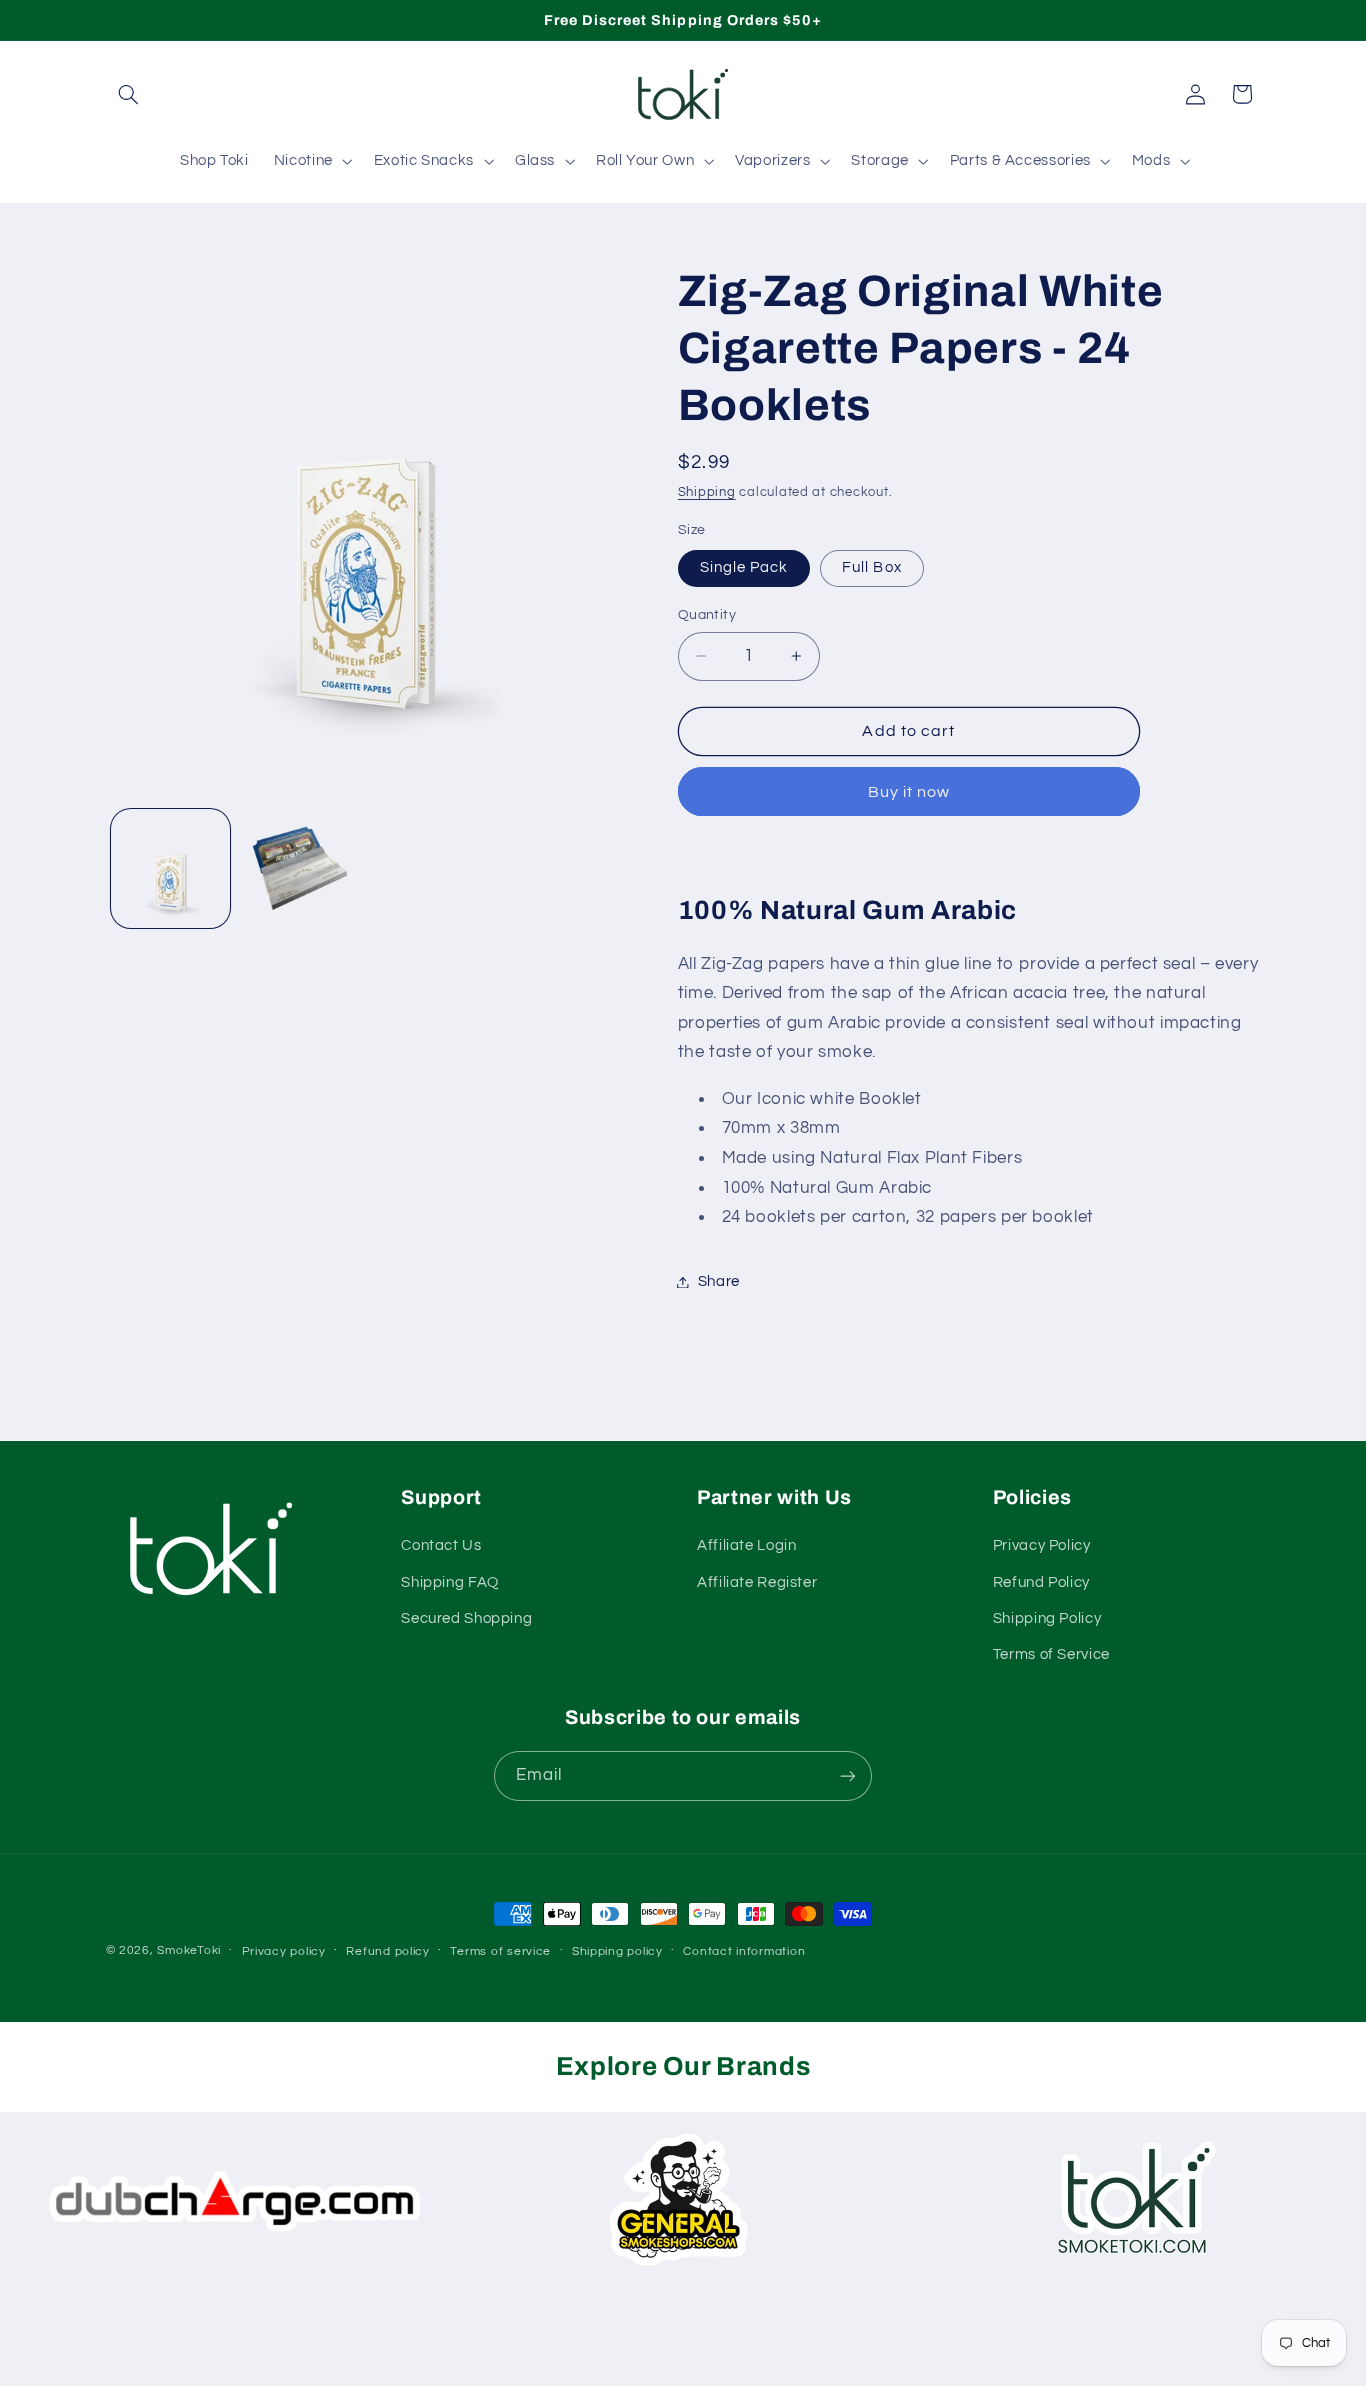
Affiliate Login (746, 1545)
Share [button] (719, 1281)
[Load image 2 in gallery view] (299, 868)
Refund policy (388, 1951)
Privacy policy (284, 1951)
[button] (129, 94)
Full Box (871, 567)
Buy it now (909, 792)
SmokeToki (189, 1950)
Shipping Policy (1047, 1618)
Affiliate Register (757, 1582)
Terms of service (500, 1951)
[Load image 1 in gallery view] (170, 868)
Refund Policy (1041, 1582)
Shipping (707, 492)
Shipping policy (617, 1951)
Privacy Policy (1042, 1545)
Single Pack (744, 567)
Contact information (744, 1951)
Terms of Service (1051, 1655)
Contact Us (441, 1545)
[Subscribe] (848, 1776)
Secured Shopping (466, 1618)
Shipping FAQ (450, 1582)
